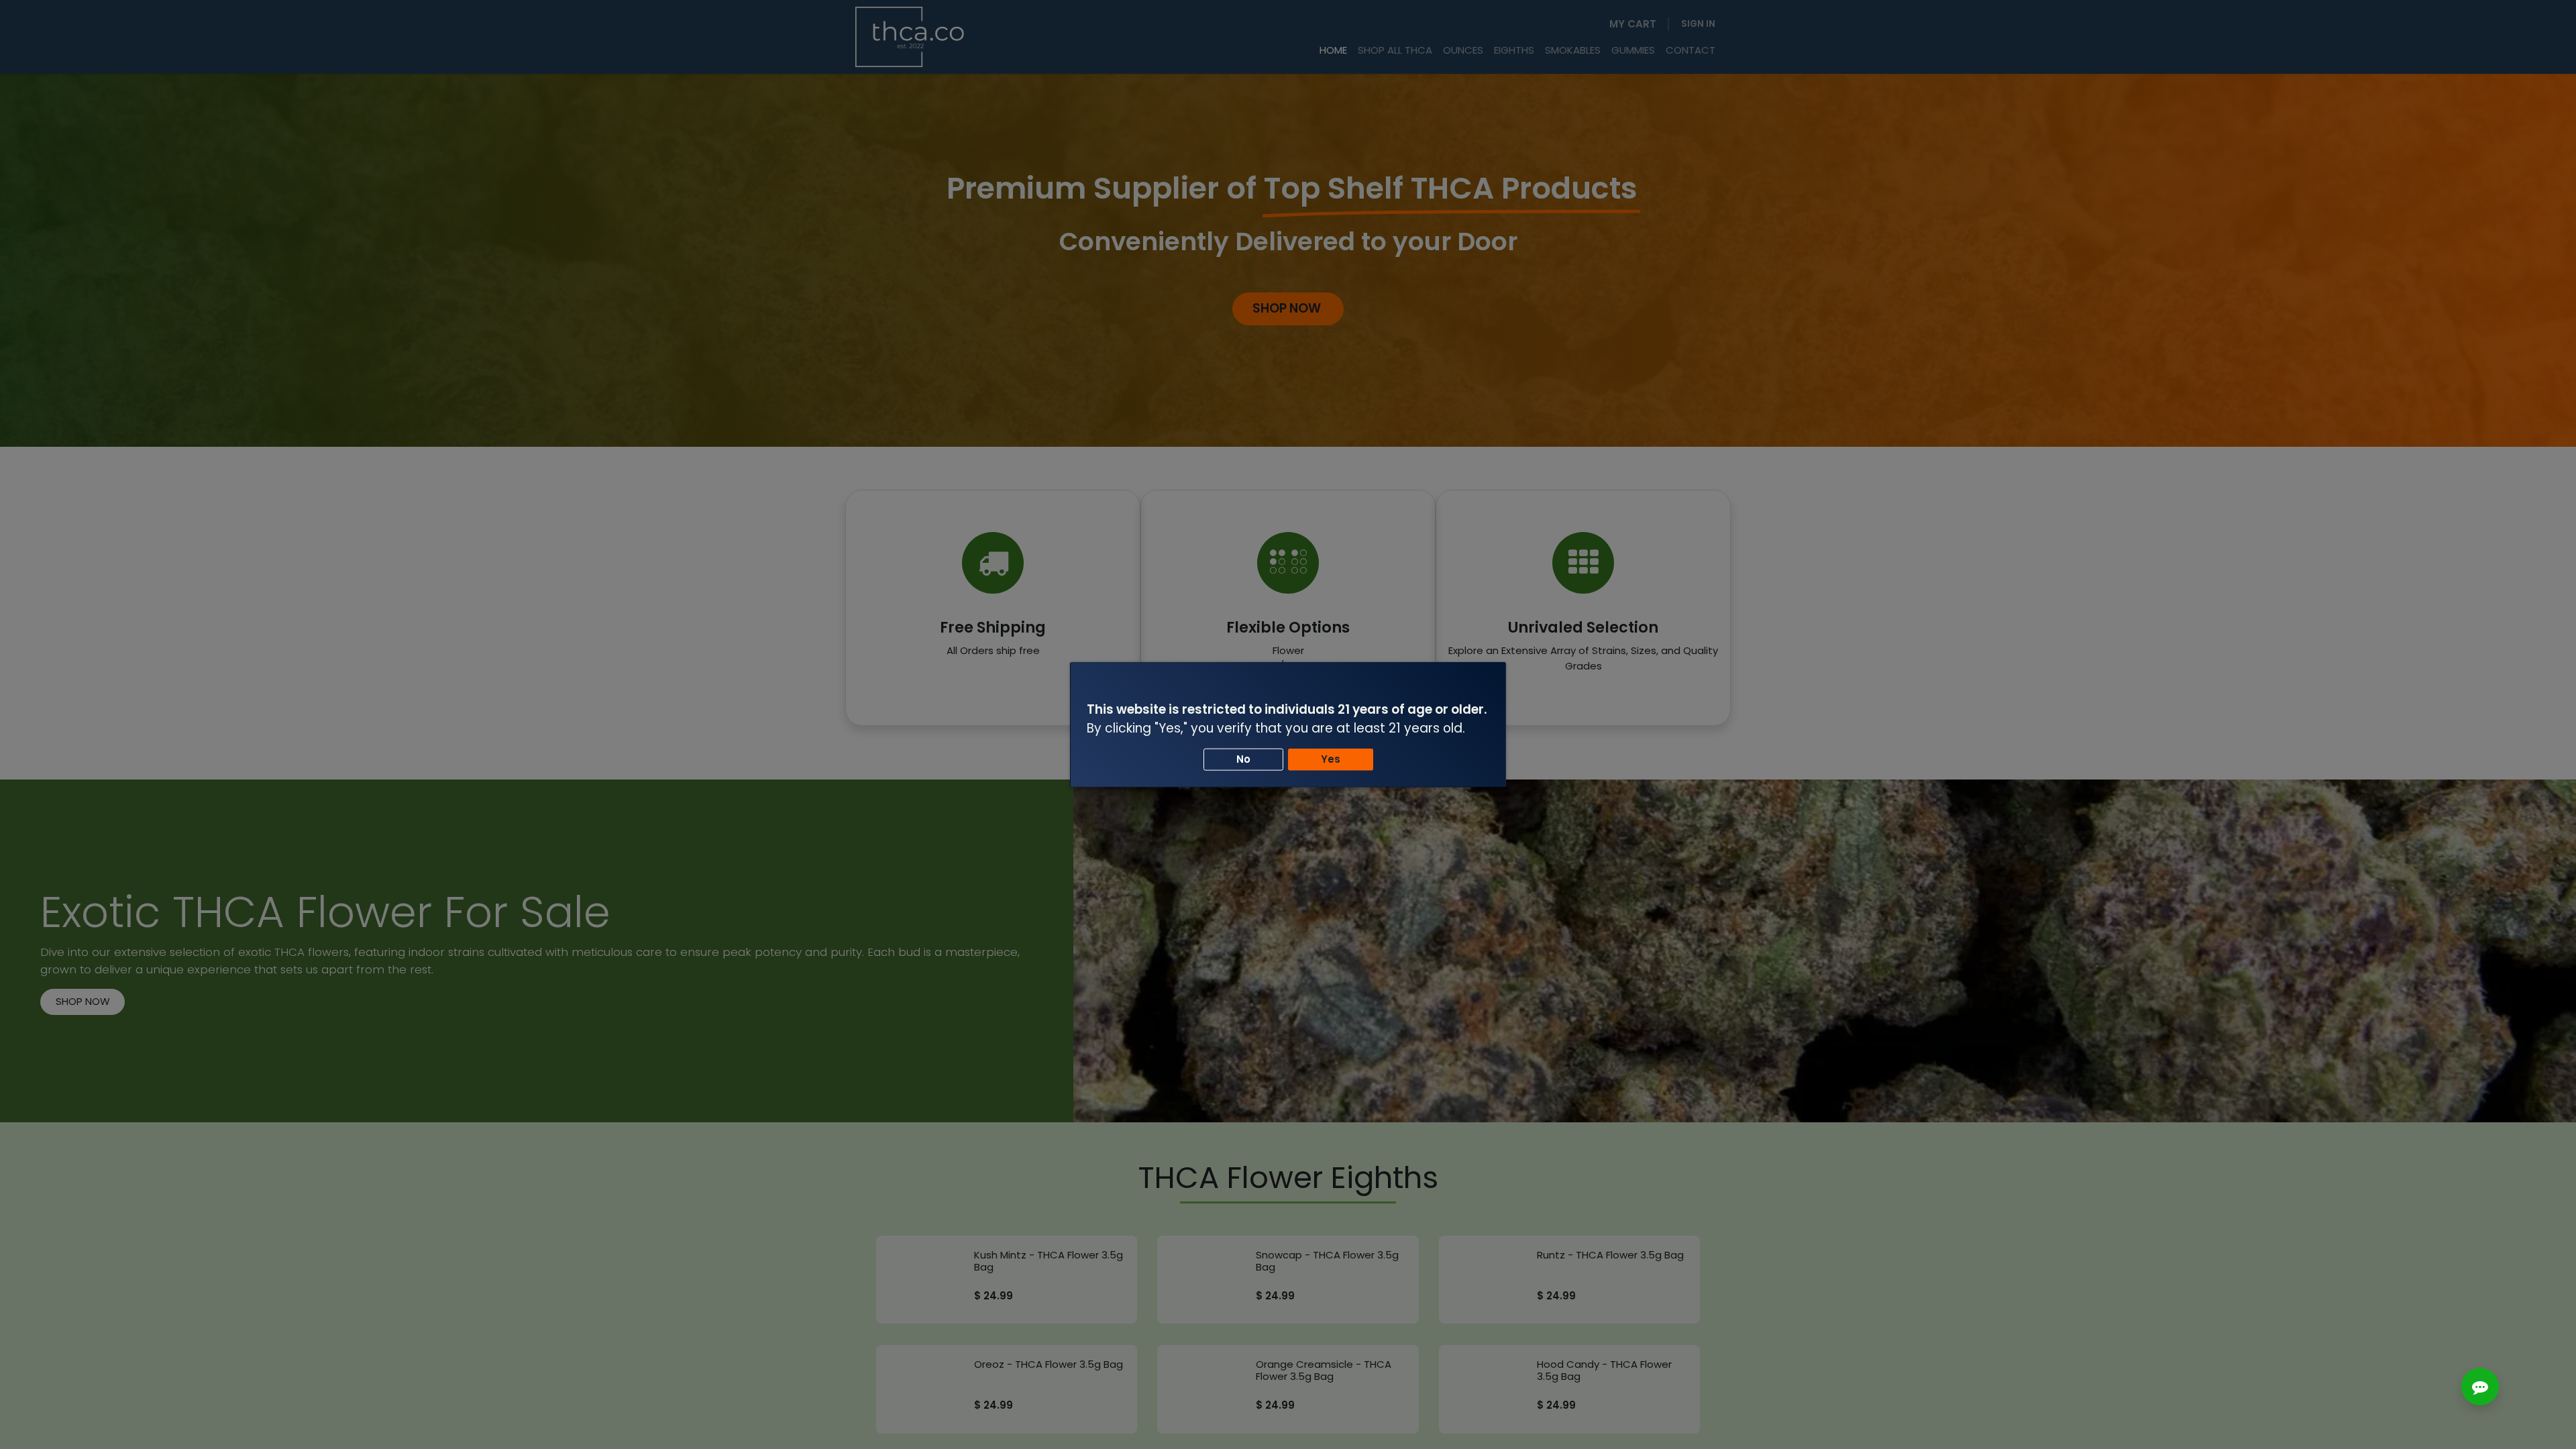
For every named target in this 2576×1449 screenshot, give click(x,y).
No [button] (1243, 759)
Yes (1331, 759)
